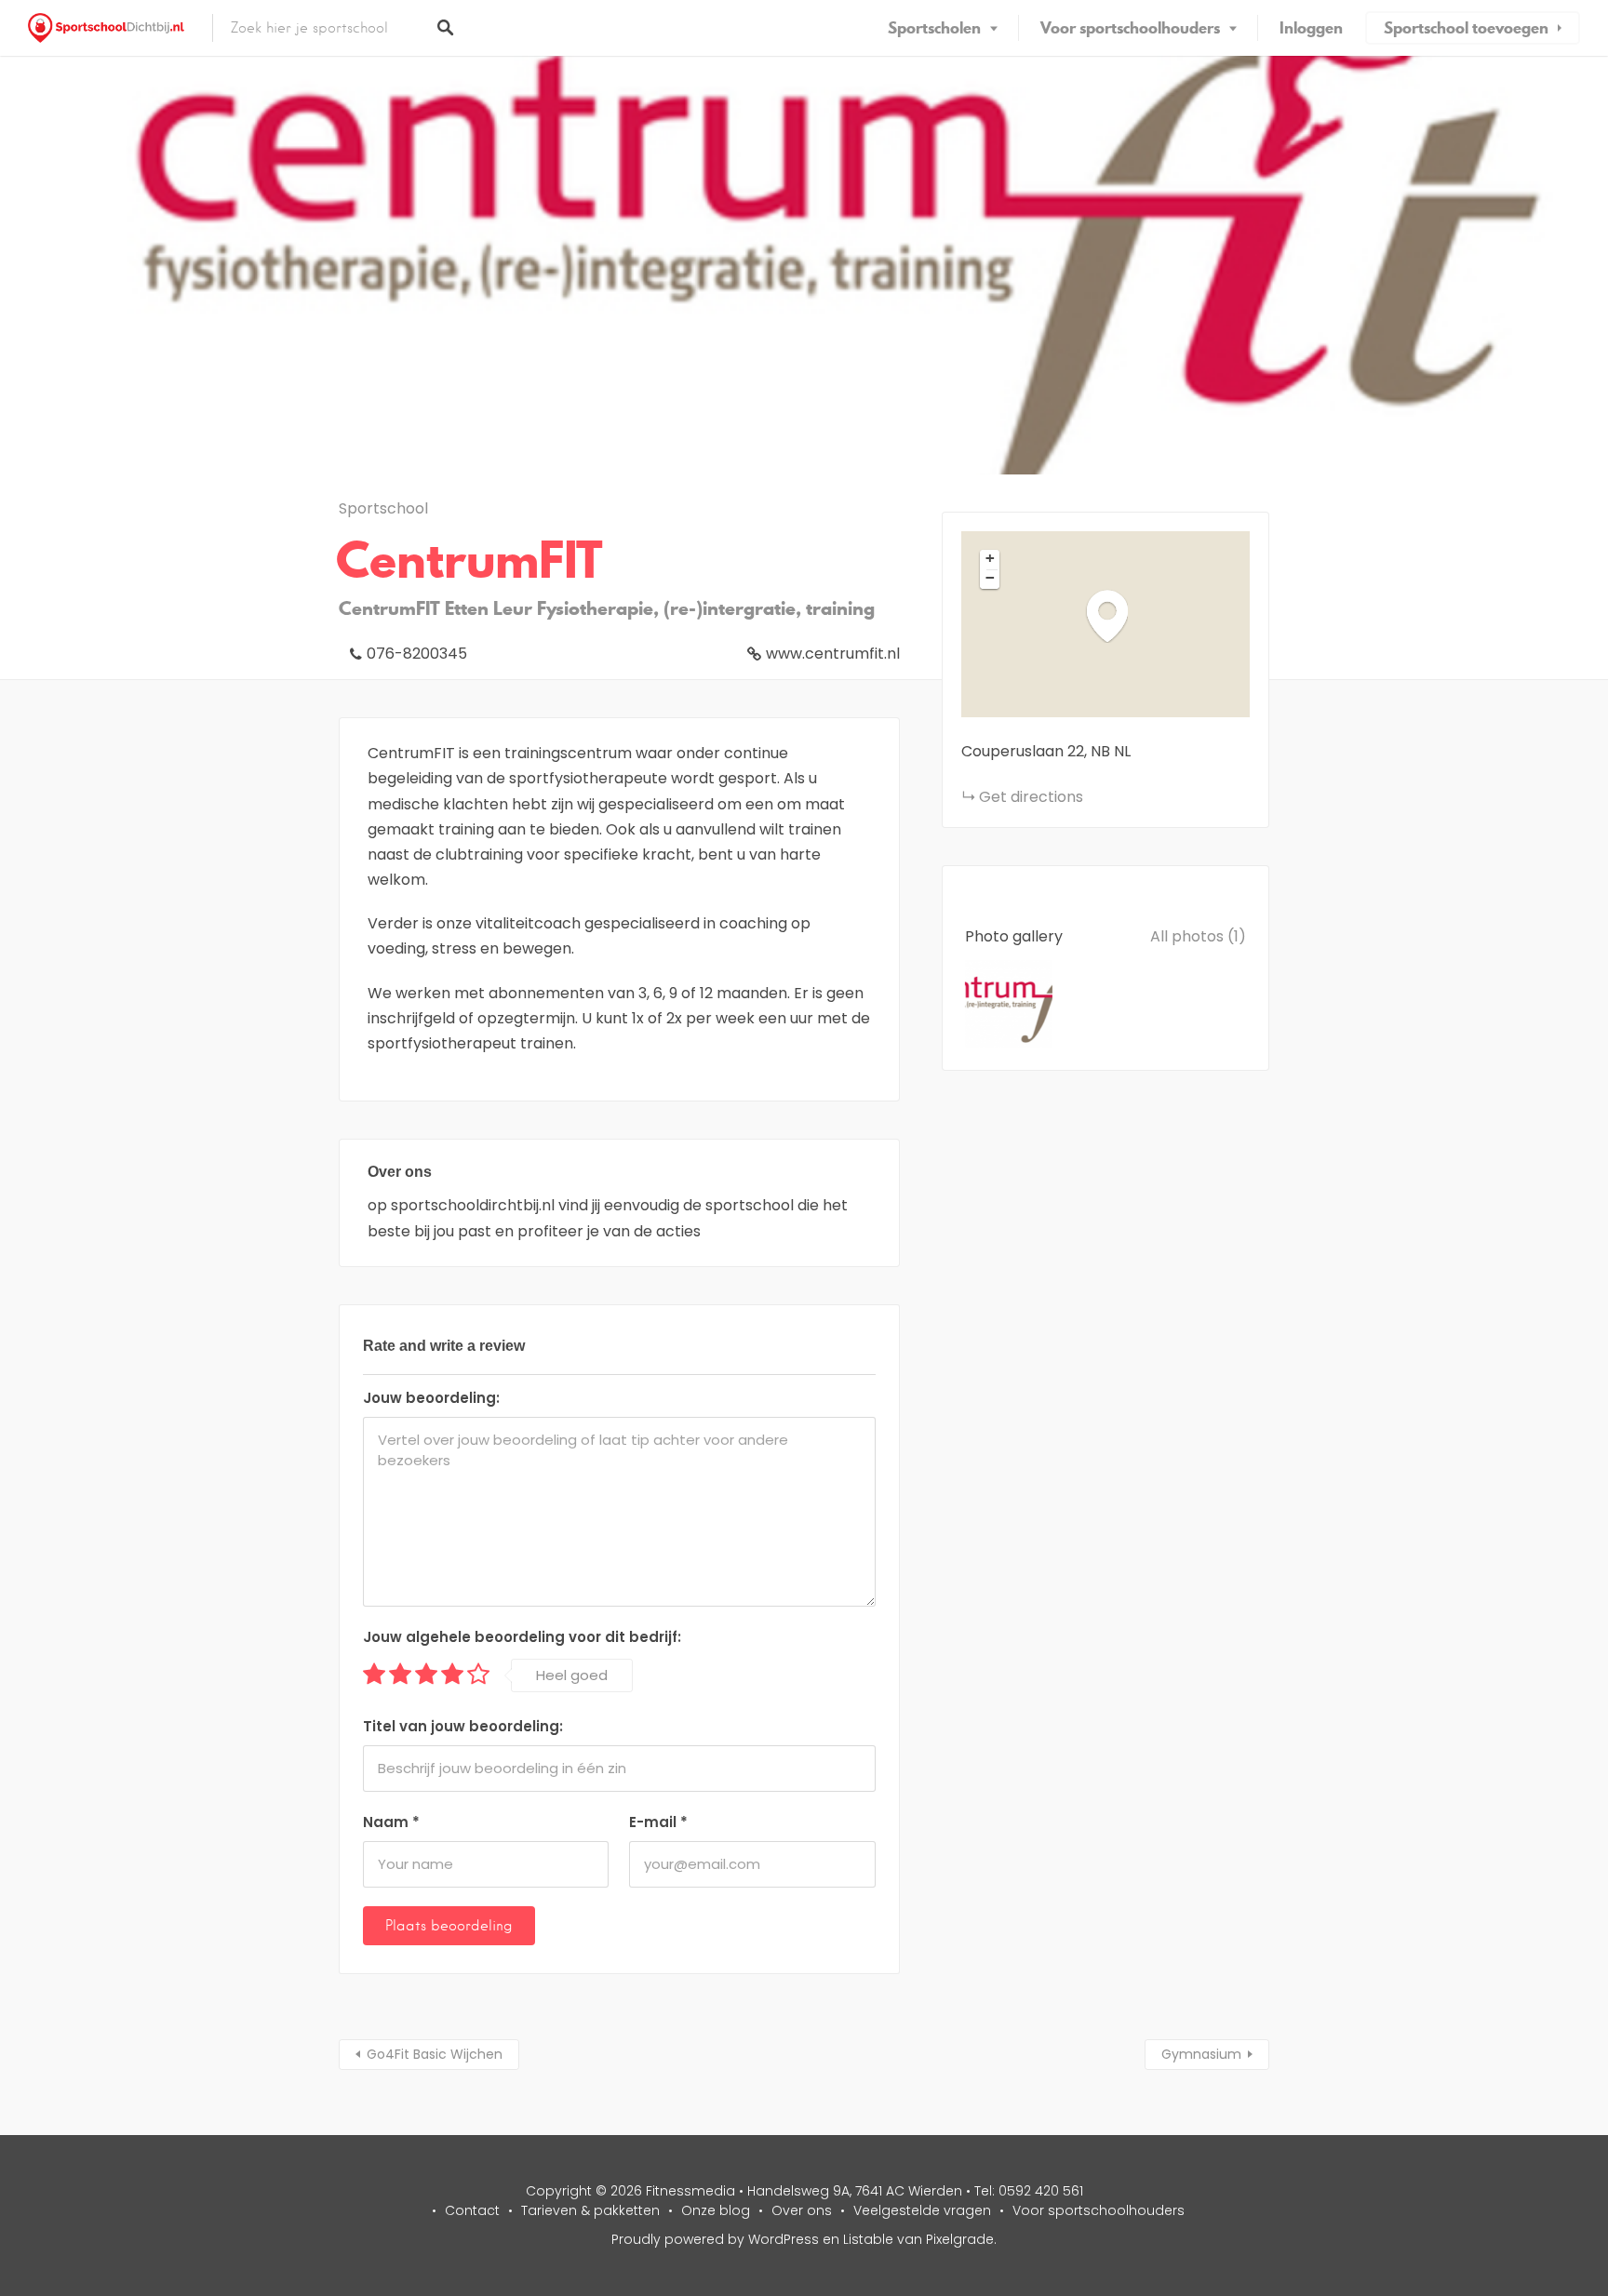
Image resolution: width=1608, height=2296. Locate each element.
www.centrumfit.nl (833, 654)
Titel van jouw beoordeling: (463, 1726)
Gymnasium (1201, 2054)
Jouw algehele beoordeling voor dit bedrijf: (522, 1637)
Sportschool (383, 508)
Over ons (802, 2210)
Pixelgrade (960, 2239)
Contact (472, 2210)
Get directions (1031, 797)
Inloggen (1311, 28)
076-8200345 (417, 654)
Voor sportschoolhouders (1130, 28)
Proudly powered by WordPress (715, 2239)
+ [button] (990, 558)
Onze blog (716, 2210)
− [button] (990, 578)
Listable (868, 2239)
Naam (391, 1822)
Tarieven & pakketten (590, 2210)
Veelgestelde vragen (922, 2210)
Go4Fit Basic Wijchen (435, 2054)
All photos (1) (1198, 936)
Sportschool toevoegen (1466, 28)
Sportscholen (934, 28)
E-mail (658, 1822)
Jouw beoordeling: (431, 1398)
